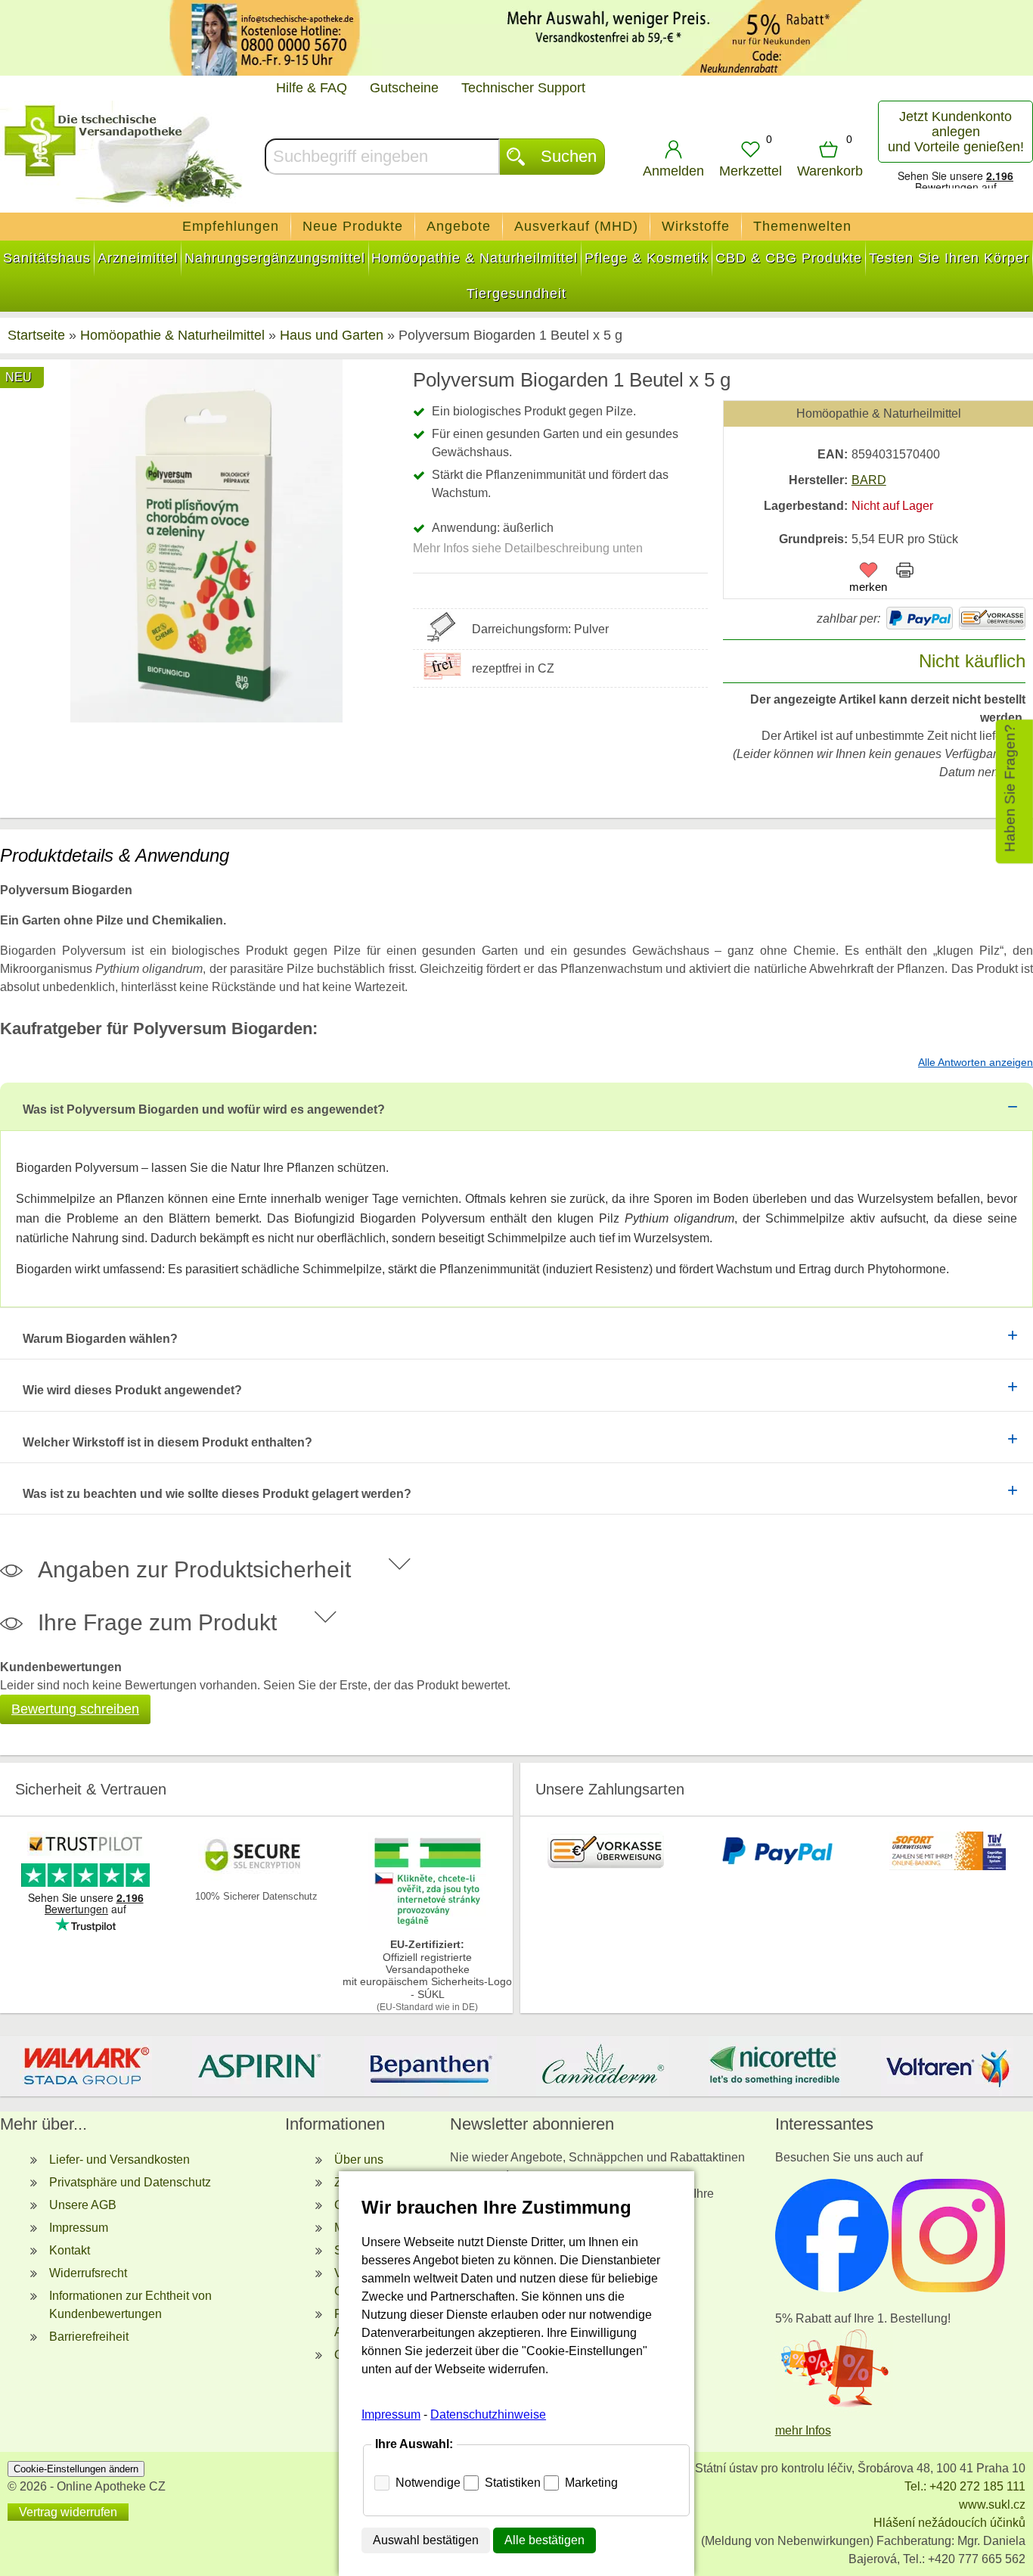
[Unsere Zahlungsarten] (606, 1866)
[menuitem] (231, 227)
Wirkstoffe (696, 226)
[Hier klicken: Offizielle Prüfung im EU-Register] (427, 1926)
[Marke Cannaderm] (603, 2066)
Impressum (79, 2228)
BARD (869, 480)
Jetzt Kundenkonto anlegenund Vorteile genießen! (956, 132)
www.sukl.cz (992, 2505)
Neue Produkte (353, 226)
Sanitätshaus (47, 258)
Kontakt (70, 2250)
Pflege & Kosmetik (647, 258)
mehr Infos (803, 2430)
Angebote (459, 226)
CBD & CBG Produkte (789, 258)
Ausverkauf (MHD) (576, 226)
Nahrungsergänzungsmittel (275, 258)
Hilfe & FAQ (312, 88)
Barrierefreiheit (89, 2337)
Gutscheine (404, 88)
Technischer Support (523, 88)
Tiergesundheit (516, 294)
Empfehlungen (231, 226)
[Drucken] (905, 573)
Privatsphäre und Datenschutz (130, 2182)
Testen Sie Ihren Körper (949, 258)
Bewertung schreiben (75, 1709)
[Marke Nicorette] (775, 2066)
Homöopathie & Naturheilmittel (475, 258)
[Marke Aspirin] (259, 2066)
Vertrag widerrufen (68, 2512)
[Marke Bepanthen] (430, 2066)
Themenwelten (802, 226)
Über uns (359, 2160)
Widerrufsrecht (88, 2273)
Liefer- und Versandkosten (119, 2160)
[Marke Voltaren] (947, 2066)
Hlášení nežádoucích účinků (949, 2523)
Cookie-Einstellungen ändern (76, 2469)
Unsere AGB (83, 2205)
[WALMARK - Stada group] (86, 2066)
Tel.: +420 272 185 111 (965, 2486)
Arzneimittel (138, 258)
